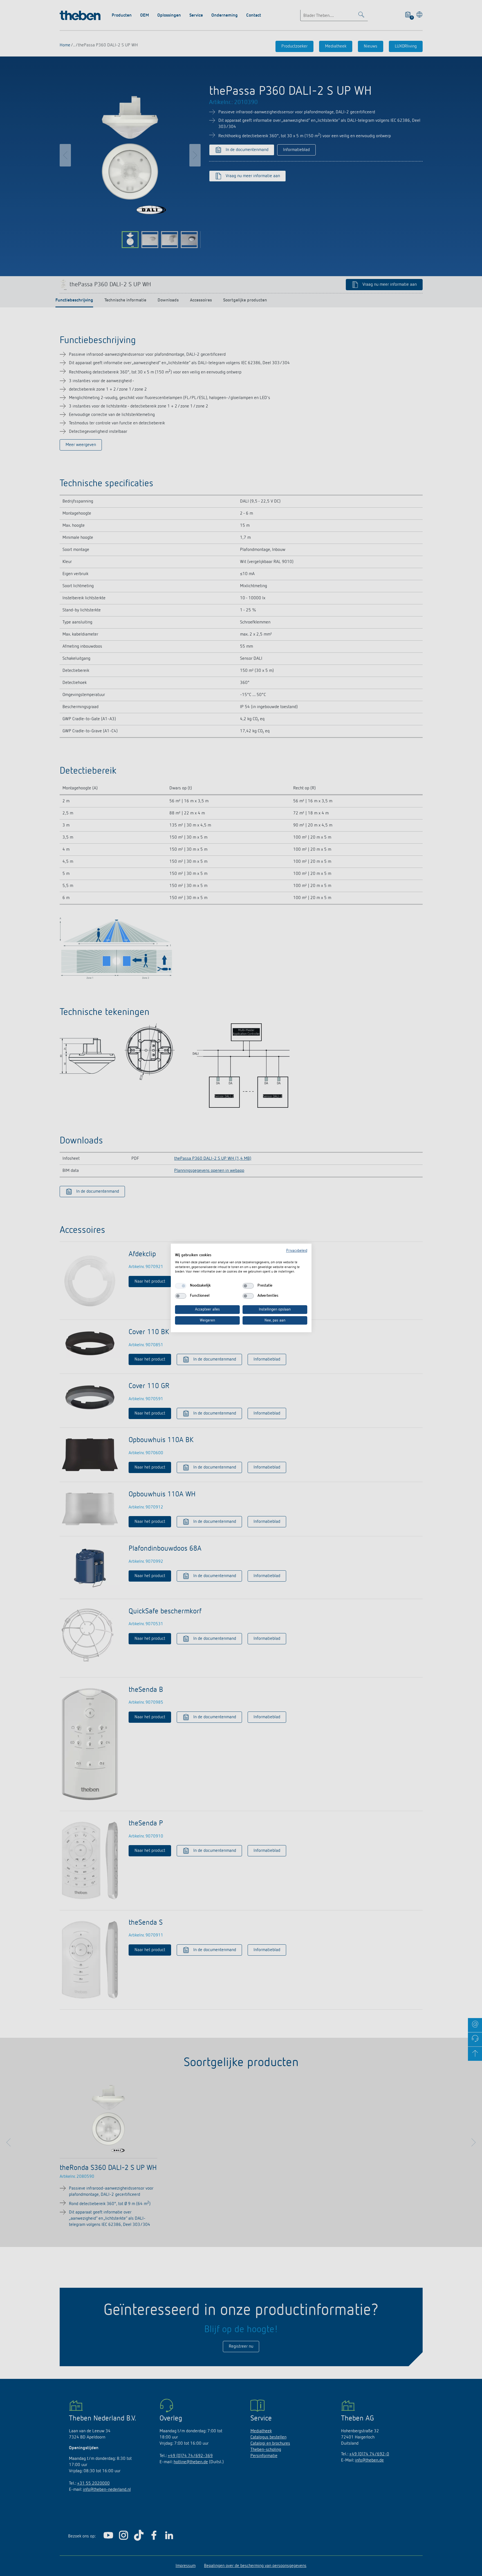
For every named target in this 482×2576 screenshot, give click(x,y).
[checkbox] (181, 1286)
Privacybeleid (297, 1251)
